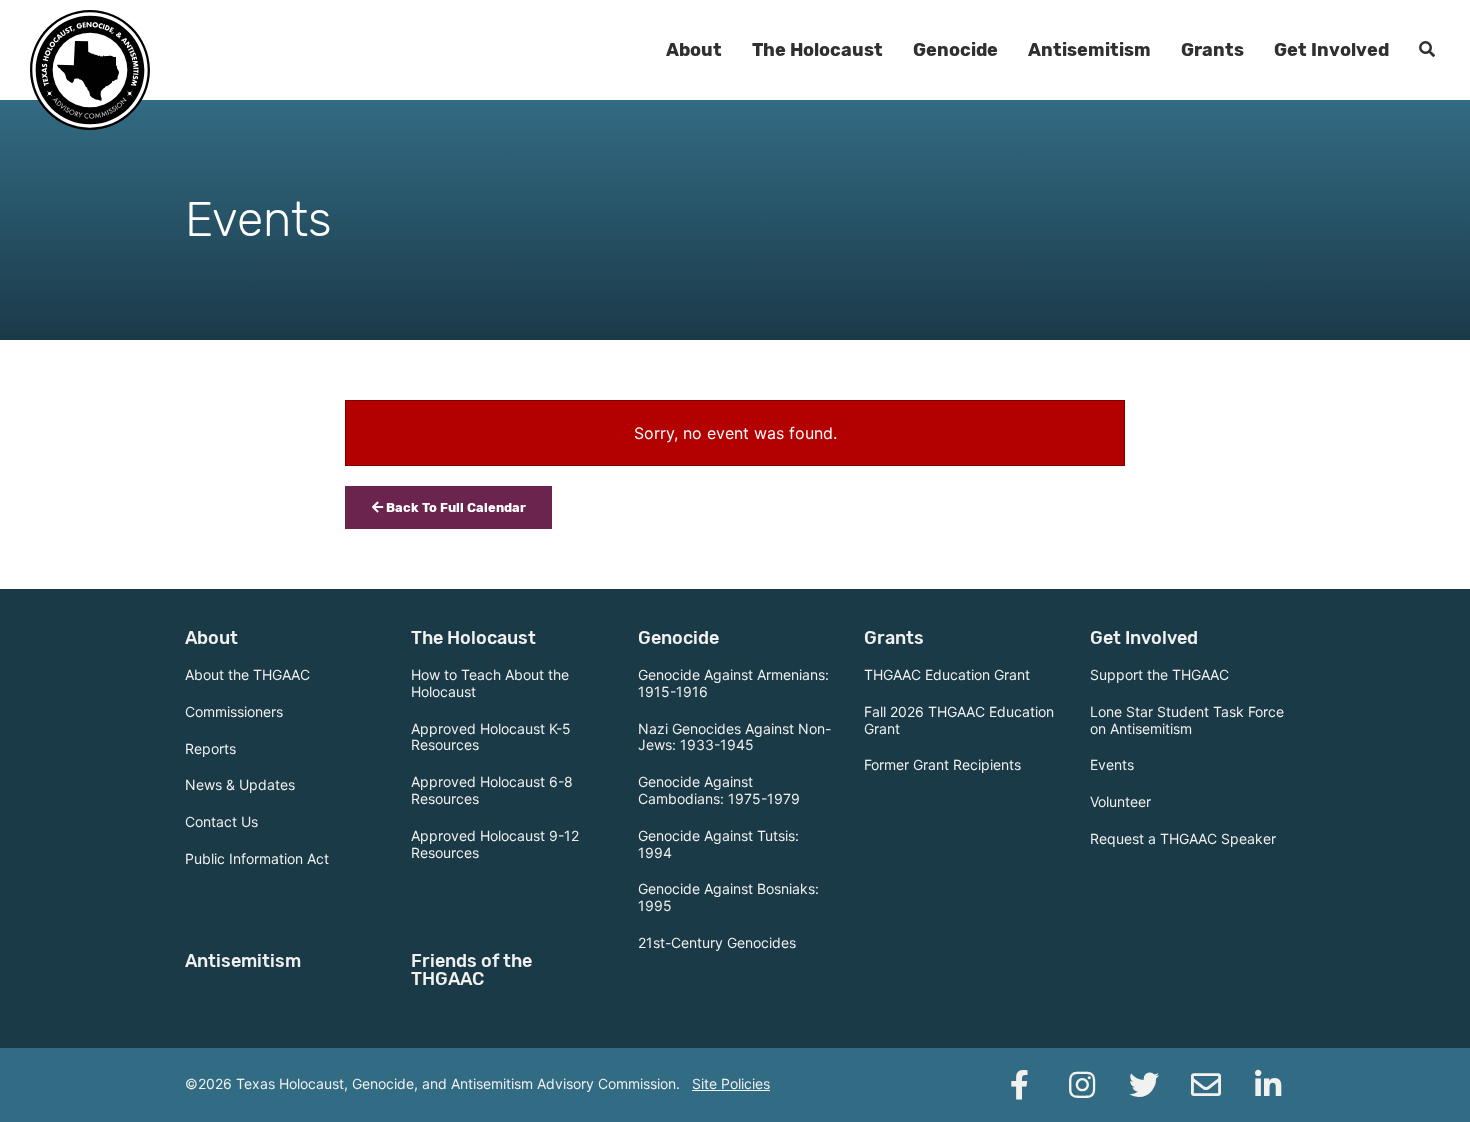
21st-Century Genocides (717, 942)
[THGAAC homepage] (90, 70)
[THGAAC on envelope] (1206, 1085)
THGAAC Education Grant (947, 674)
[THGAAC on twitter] (1144, 1085)
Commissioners (234, 711)
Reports (210, 748)
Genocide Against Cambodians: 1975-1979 (719, 790)
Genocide (955, 50)
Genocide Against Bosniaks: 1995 (728, 897)
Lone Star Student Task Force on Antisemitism (1187, 720)
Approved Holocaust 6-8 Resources (492, 790)
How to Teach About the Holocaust (490, 683)
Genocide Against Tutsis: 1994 (718, 844)
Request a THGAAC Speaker (1183, 838)
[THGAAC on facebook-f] (1020, 1085)
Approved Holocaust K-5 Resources (491, 737)
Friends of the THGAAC (471, 970)
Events (1112, 764)
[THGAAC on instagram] (1082, 1085)
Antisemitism (1089, 50)
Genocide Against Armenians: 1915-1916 (733, 683)
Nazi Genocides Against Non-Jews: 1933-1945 (734, 737)
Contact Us (221, 821)
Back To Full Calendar (454, 507)
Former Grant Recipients (942, 764)
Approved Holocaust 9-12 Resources (495, 844)
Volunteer (1120, 801)
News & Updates (240, 784)
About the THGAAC (247, 674)
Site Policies (731, 1083)
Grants (1212, 50)
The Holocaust (817, 50)
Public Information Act (257, 858)
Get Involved (1331, 50)
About (694, 50)
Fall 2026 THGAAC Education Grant (959, 720)
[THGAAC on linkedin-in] (1268, 1085)
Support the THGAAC (1159, 674)
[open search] (1427, 50)
